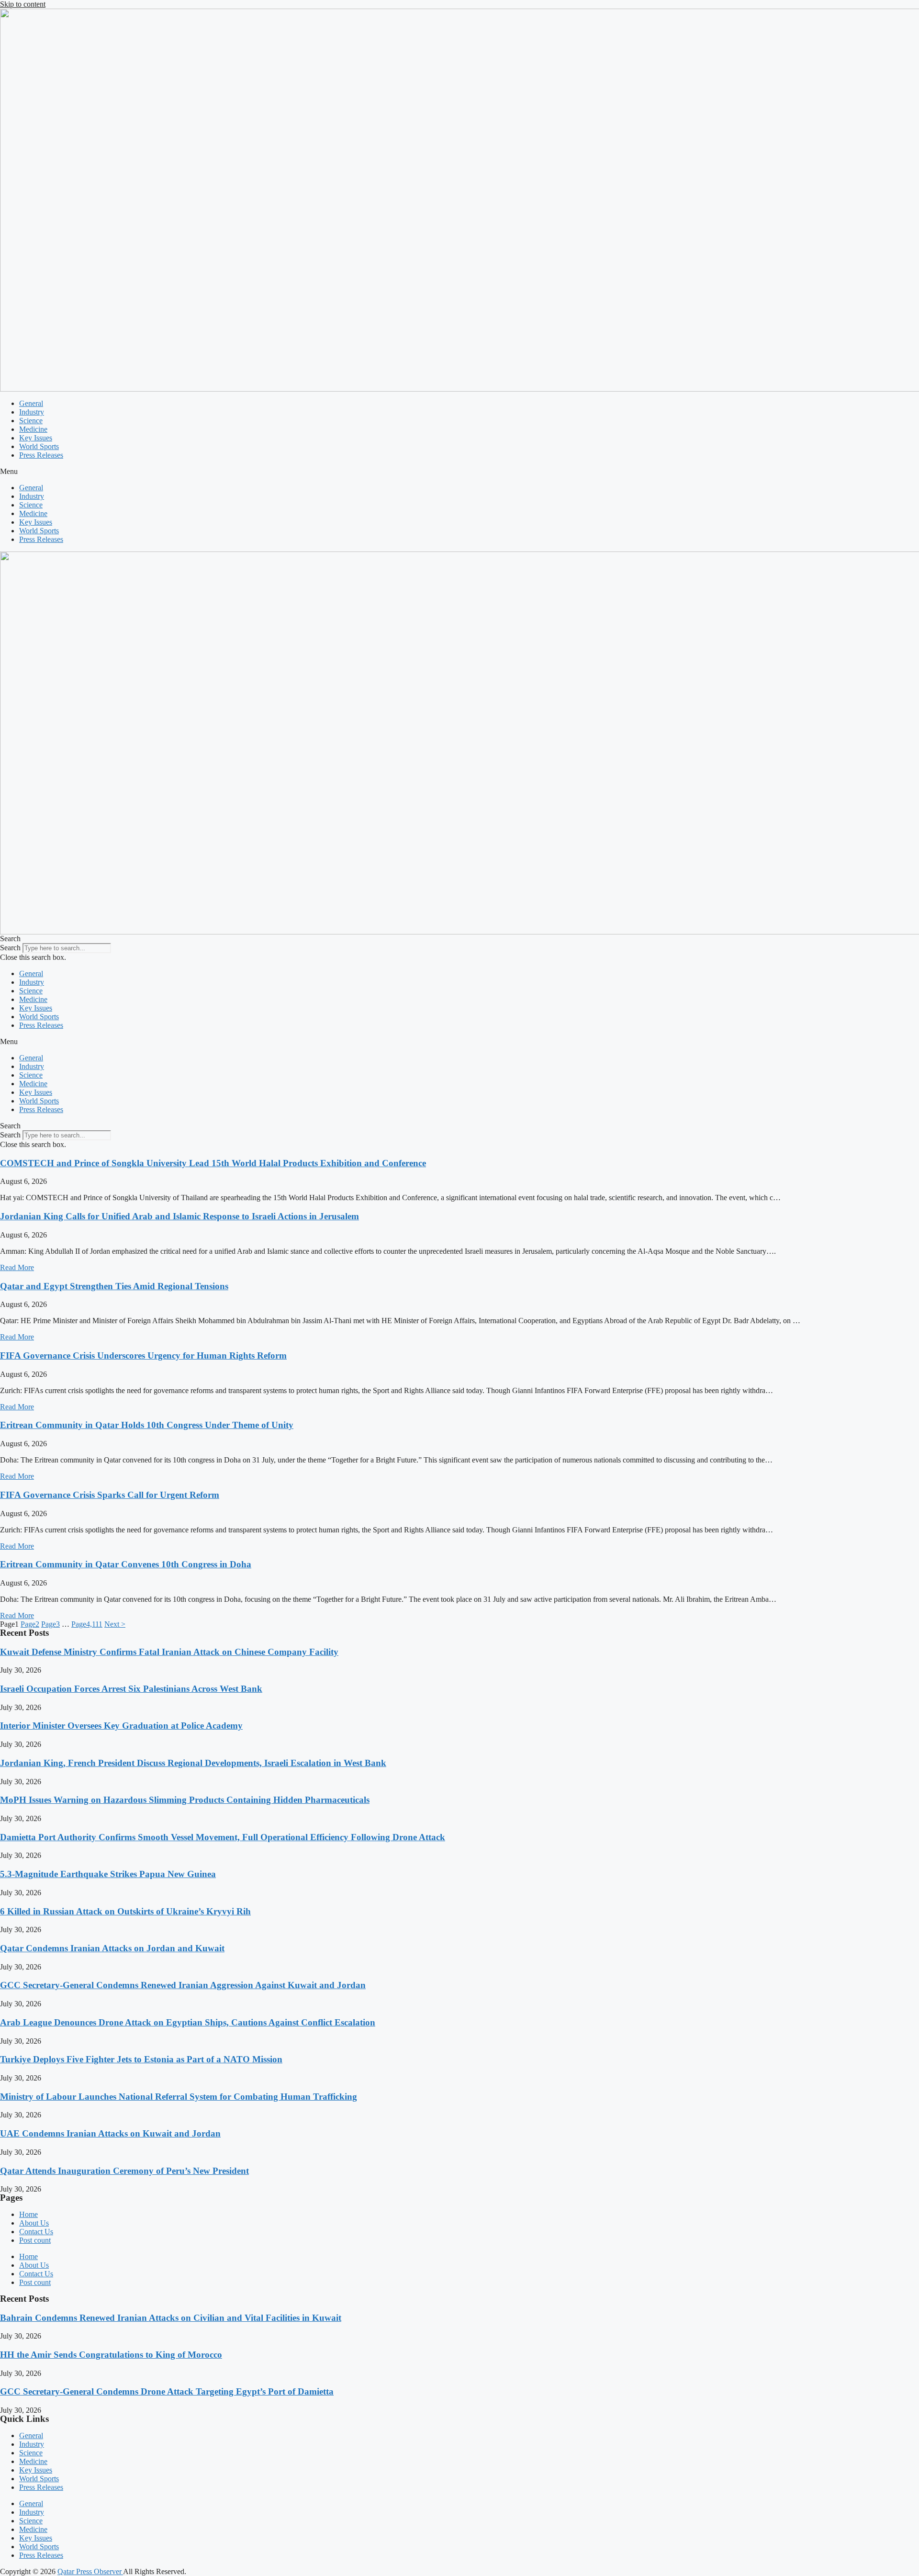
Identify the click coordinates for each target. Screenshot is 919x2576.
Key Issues (36, 438)
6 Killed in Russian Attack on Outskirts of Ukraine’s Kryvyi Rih (125, 1911)
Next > (115, 1624)
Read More (17, 1267)
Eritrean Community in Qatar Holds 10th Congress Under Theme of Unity (147, 1425)
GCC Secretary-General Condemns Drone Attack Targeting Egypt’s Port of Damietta (167, 2391)
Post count (35, 2240)
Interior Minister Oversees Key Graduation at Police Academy (121, 1726)
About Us (34, 2223)
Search (10, 948)
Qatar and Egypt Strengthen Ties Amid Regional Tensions (114, 1286)
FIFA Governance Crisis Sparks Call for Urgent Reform (110, 1495)
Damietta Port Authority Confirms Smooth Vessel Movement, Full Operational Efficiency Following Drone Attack (223, 1837)
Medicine (33, 429)
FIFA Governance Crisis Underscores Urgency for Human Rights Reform (143, 1355)
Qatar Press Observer (90, 2571)
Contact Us (36, 2232)
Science (31, 421)
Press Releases (41, 455)
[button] (459, 472)
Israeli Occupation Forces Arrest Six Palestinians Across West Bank (131, 1689)
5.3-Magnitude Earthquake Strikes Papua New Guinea (108, 1874)
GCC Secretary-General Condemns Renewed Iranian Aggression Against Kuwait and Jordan (183, 1985)
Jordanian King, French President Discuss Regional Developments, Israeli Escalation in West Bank (193, 1763)
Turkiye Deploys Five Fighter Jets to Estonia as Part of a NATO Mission (141, 2059)
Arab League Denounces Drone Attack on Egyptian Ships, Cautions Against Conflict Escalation (188, 2022)
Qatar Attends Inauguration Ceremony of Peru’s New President (124, 2171)
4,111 (87, 1624)
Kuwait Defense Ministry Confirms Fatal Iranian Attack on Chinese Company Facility (169, 1652)
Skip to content (23, 4)
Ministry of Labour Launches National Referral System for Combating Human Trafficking (179, 2097)
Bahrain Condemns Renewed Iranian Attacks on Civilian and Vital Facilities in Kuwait (171, 2318)
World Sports (39, 446)
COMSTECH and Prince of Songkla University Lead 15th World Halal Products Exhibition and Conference (213, 1163)
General (31, 403)
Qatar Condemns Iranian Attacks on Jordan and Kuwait (112, 1948)
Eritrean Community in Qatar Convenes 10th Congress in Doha (126, 1564)
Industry (32, 412)
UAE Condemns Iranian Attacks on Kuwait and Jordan (110, 2133)
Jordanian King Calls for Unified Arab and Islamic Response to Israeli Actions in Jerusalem (179, 1216)
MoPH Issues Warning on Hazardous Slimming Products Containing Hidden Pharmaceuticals (185, 1800)
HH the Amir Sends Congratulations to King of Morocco (111, 2355)
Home (28, 2214)
